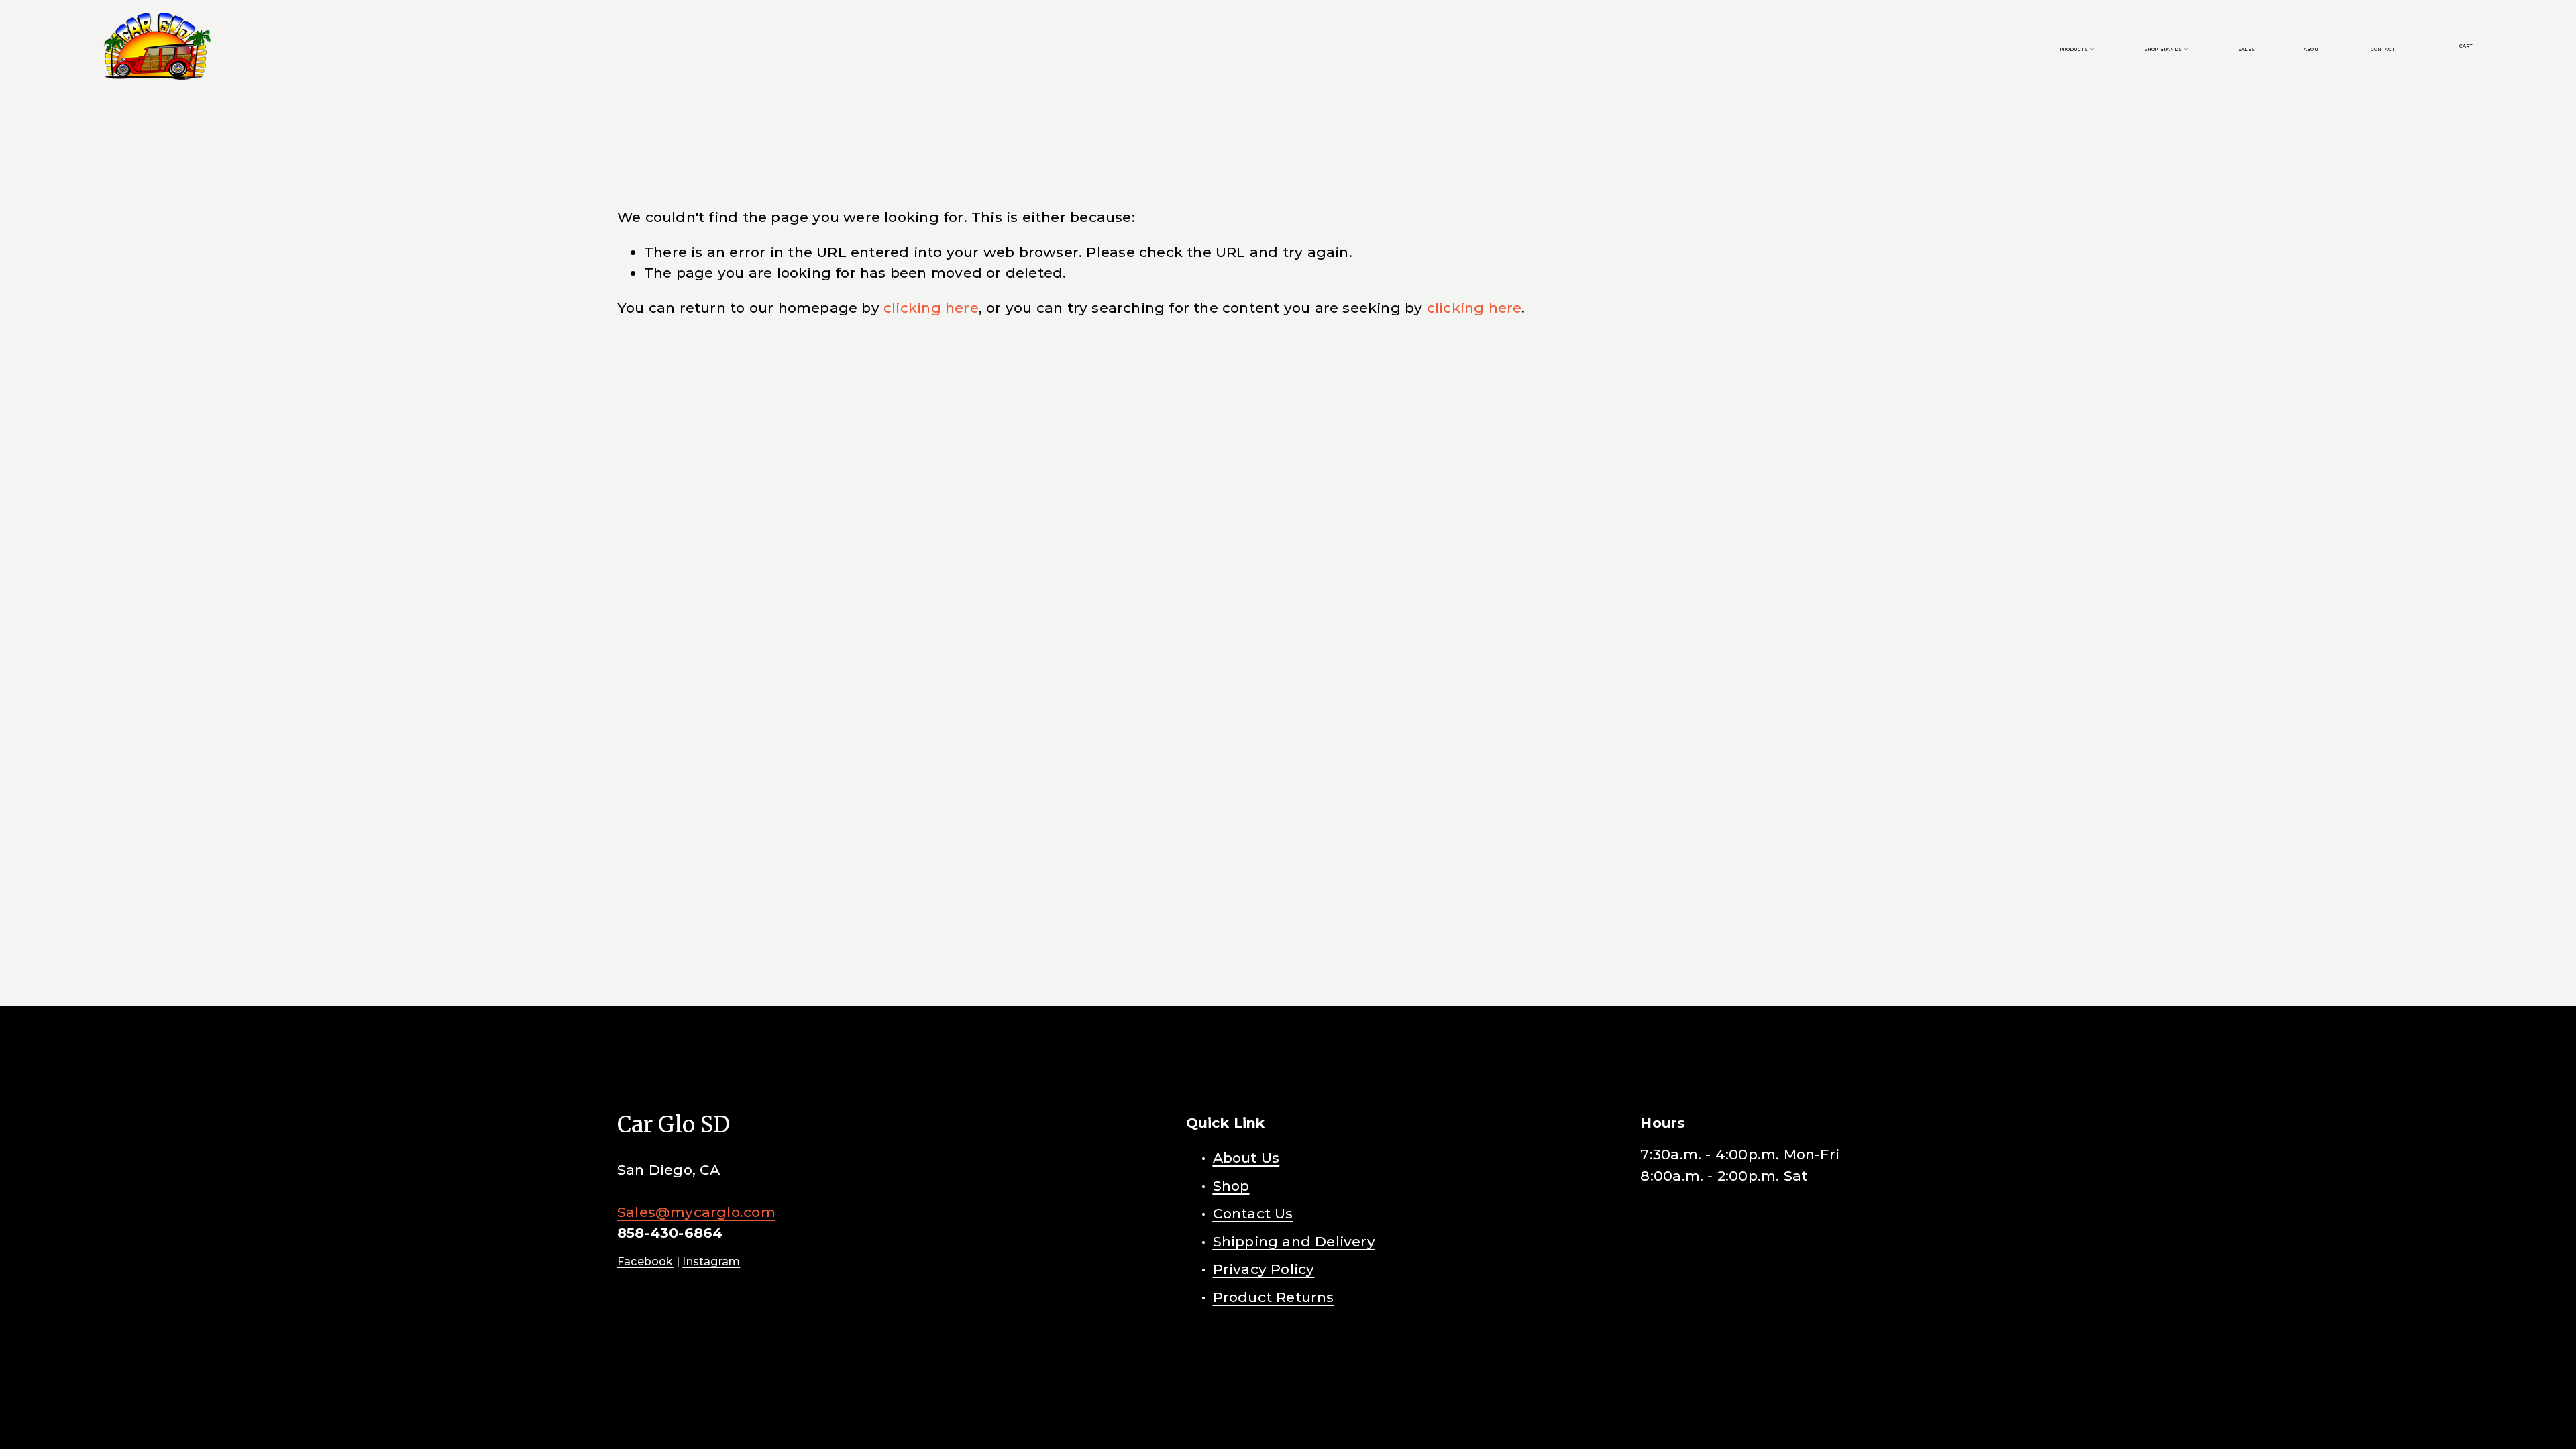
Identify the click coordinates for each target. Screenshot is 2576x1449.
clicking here (931, 308)
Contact (2383, 49)
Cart (2466, 46)
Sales (2246, 49)
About (2312, 49)
